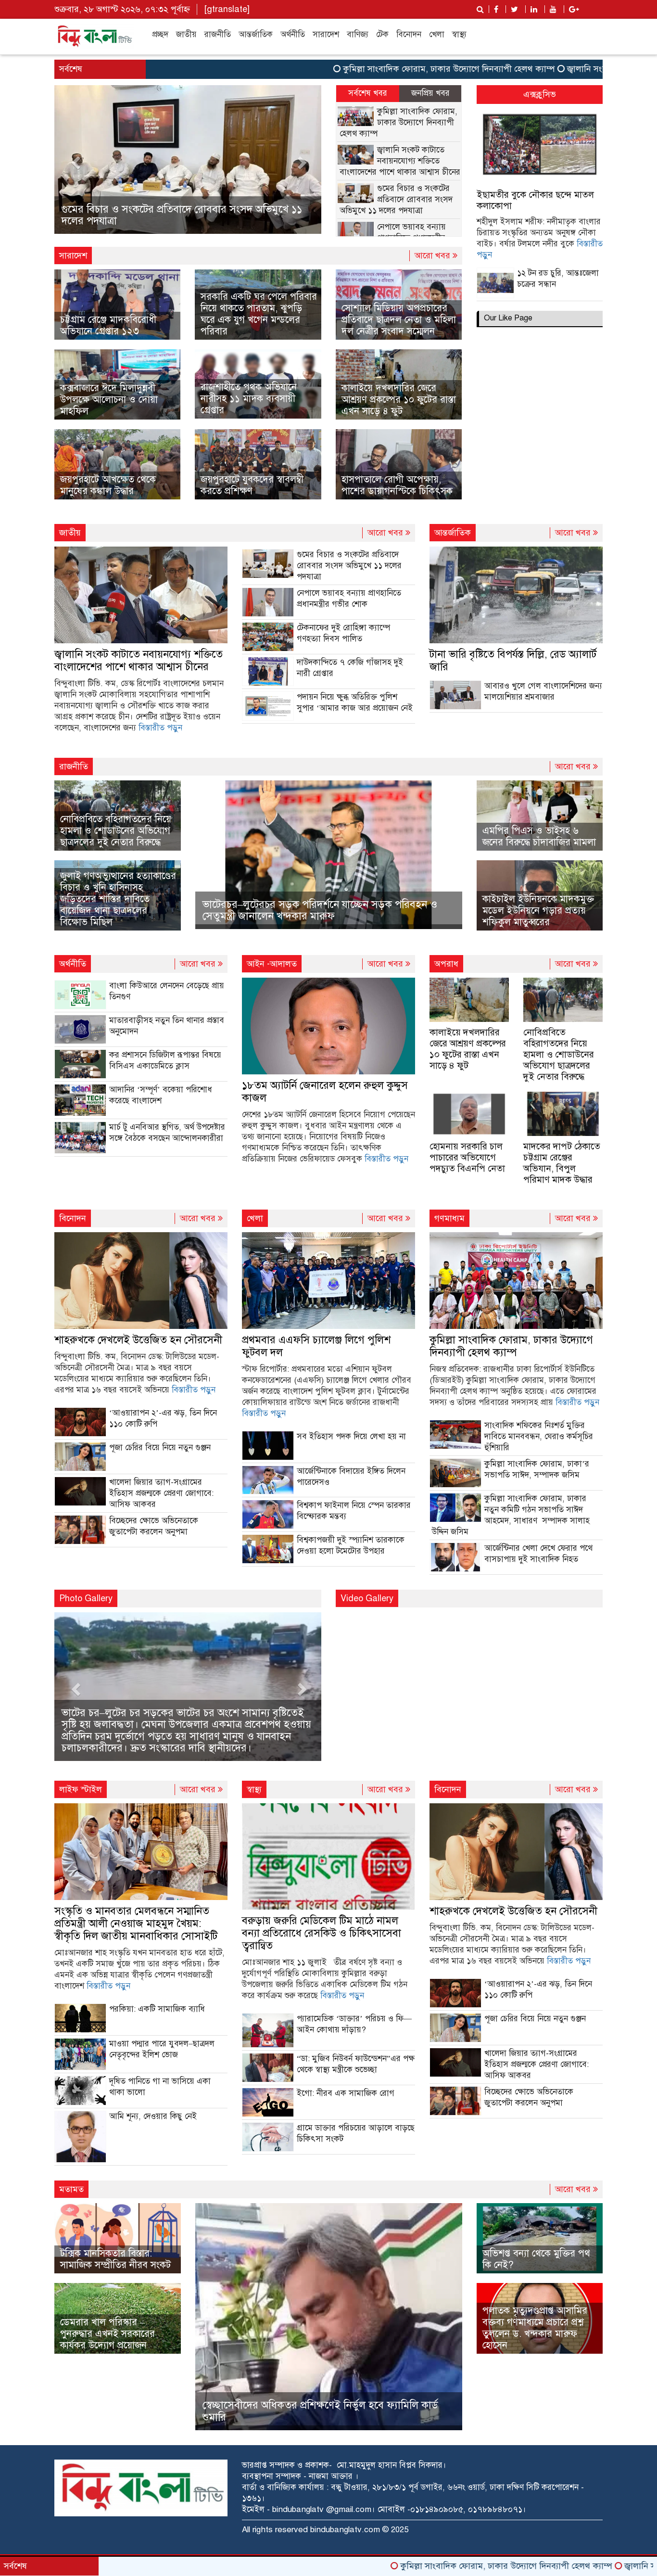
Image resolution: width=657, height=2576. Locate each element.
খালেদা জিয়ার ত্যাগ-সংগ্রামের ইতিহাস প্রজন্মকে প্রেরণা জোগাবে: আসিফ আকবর (161, 1493)
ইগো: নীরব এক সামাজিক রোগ (346, 2093)
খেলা (437, 34)
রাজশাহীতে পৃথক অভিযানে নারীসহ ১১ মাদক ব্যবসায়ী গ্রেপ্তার (249, 399)
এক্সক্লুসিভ (540, 94)
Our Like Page (508, 318)
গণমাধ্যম (449, 1218)
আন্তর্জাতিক (256, 34)
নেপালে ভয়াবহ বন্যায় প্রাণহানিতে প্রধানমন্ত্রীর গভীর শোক (174, 221)
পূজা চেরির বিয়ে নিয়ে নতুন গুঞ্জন (160, 1447)
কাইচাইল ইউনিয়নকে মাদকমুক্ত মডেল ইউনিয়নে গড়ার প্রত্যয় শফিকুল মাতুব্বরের (538, 911)
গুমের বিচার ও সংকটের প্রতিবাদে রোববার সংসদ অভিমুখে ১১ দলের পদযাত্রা (396, 199)
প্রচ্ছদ (160, 34)
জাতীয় (186, 34)
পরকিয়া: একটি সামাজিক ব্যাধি (157, 2009)
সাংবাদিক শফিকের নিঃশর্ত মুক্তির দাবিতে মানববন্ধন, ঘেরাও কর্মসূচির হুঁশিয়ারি (539, 1436)
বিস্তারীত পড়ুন (160, 728)
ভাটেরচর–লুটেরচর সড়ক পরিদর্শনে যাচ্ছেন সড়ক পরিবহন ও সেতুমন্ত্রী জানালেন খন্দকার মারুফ (320, 910)
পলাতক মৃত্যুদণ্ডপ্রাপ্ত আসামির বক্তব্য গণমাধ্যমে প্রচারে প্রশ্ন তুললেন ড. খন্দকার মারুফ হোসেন (535, 2328)
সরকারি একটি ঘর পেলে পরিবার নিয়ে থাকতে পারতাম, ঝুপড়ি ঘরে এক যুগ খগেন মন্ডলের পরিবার (259, 314)
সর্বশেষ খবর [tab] (368, 93)
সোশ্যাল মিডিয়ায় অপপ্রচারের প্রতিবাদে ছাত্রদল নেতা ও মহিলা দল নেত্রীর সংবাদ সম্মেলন (399, 320)
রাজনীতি (218, 34)
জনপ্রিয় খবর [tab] (430, 93)
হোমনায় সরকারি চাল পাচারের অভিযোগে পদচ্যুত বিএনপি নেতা (467, 1157)
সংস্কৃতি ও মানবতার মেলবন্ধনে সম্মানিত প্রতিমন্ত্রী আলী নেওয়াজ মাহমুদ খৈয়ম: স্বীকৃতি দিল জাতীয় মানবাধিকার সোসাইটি (136, 1923)
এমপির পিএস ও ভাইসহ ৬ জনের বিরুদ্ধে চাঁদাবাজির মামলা (539, 836)
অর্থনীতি (293, 34)
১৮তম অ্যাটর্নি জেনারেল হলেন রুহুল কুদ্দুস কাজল (325, 1091)
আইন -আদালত (272, 964)
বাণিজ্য (358, 34)
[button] (74, 159)
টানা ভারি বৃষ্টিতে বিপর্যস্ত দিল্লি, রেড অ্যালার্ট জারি (513, 660)
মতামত (71, 2189)
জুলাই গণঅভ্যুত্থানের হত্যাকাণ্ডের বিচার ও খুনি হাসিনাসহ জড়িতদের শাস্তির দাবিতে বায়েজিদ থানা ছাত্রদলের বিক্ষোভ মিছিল (118, 899)
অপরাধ (446, 964)
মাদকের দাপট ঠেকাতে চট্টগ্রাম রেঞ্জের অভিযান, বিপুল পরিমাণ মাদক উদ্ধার (562, 1163)
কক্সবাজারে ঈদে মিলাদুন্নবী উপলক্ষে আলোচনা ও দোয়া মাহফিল (109, 400)
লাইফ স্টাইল (81, 1789)
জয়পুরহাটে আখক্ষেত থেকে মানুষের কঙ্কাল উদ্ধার (108, 485)
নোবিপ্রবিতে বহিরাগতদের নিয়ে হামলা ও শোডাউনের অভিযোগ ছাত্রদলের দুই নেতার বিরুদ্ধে (116, 831)
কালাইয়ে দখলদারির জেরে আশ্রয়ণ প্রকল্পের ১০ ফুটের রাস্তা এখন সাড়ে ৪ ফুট (399, 400)
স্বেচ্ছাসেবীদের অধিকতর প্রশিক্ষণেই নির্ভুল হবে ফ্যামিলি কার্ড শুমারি (320, 2411)
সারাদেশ (326, 34)
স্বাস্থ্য (459, 34)
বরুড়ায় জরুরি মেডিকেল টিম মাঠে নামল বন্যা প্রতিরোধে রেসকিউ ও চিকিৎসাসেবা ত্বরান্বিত (322, 1933)
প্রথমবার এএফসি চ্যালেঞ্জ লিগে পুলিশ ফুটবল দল (316, 1346)
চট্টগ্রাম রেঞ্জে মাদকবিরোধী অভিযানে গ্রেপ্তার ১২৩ (108, 325)
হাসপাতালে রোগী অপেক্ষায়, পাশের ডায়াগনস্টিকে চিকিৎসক (397, 485)
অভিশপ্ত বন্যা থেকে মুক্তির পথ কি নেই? (536, 2259)
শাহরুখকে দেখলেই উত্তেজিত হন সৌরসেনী (138, 1340)
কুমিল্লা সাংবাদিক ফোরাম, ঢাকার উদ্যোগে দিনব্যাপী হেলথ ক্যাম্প (358, 69)
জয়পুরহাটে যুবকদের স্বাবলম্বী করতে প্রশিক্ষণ (252, 485)
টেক (382, 34)
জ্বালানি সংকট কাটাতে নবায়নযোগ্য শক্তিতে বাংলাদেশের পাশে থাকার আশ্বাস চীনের (400, 161)
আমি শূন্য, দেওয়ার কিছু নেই (153, 2116)
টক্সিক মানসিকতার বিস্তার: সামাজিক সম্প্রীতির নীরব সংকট (115, 2259)
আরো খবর (434, 255)
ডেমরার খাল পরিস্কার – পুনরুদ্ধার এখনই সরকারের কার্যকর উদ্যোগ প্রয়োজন (107, 2334)
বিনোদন (409, 34)
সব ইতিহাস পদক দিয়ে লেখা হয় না (351, 1436)
